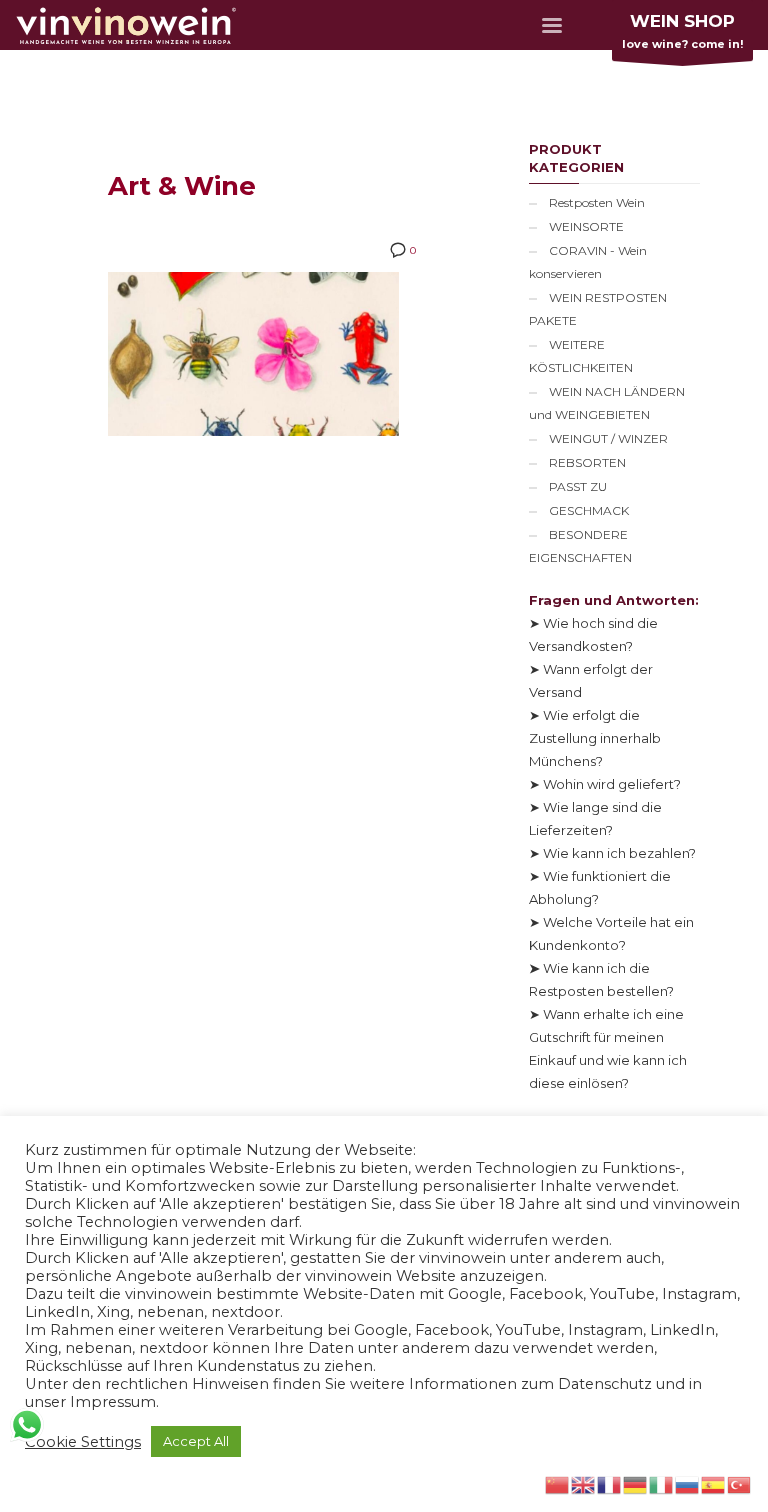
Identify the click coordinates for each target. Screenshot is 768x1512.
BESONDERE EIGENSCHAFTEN (580, 546)
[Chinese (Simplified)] (558, 1483)
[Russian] (688, 1483)
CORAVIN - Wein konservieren (588, 262)
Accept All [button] (196, 1441)
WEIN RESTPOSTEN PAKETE (598, 309)
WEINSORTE (586, 226)
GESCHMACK (589, 510)
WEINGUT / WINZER (608, 438)
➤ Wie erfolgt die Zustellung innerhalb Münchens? (595, 738)
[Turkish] (740, 1483)
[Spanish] (714, 1483)
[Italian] (662, 1483)
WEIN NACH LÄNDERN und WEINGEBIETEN (607, 403)
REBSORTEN (587, 462)
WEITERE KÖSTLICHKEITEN (581, 356)
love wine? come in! (682, 31)
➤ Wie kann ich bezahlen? (612, 853)
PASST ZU (578, 486)
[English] (584, 1483)
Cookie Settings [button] (83, 1442)
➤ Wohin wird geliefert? (605, 784)
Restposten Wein (597, 202)
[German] (636, 1483)
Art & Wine (182, 186)
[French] (610, 1483)
